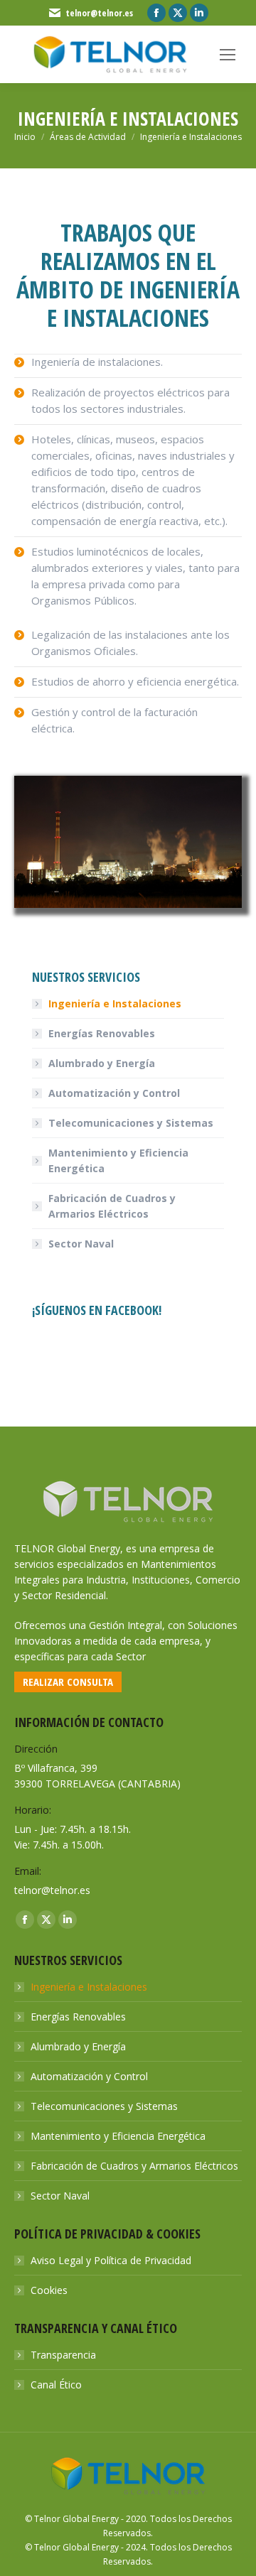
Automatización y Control (114, 1093)
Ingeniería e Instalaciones (115, 1003)
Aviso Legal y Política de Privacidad (111, 2260)
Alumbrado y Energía (102, 1063)
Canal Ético (56, 2385)
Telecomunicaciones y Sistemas (131, 1123)
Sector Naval (81, 1244)
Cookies (49, 2290)
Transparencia (63, 2355)
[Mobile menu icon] (228, 55)
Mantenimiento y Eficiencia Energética (118, 1160)
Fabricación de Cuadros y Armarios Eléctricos (112, 1206)
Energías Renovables (102, 1033)
